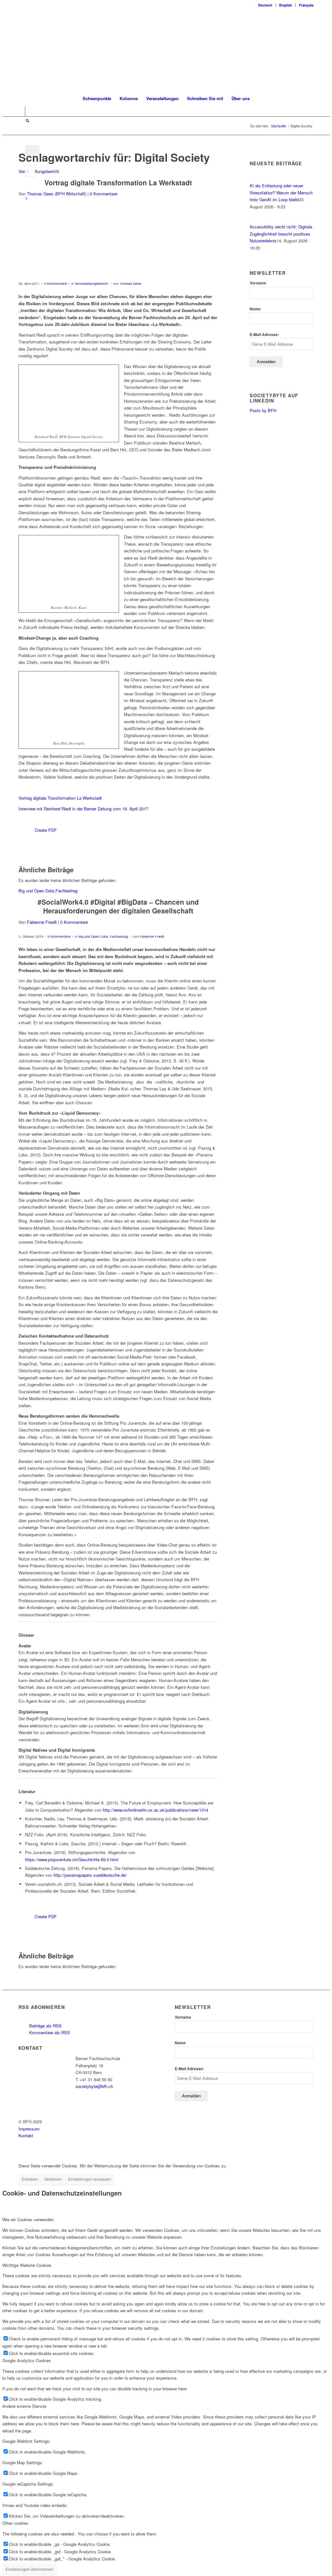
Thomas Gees (130, 283)
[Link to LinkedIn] (20, 111)
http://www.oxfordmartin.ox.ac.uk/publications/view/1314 (155, 1810)
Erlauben (30, 2179)
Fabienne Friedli (42, 922)
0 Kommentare (104, 194)
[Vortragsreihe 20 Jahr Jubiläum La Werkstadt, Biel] (118, 245)
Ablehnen (53, 2179)
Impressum (29, 2129)
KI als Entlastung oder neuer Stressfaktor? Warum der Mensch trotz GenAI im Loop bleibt (281, 192)
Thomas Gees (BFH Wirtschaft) (57, 194)
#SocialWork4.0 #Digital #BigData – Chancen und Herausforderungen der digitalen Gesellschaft (118, 906)
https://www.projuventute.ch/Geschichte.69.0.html (72, 1859)
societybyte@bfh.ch (94, 2086)
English (286, 5)
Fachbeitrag (66, 891)
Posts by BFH (263, 410)
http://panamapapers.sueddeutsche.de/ (90, 1875)
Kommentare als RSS (49, 2032)
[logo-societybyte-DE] (166, 50)
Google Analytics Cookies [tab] (27, 2360)
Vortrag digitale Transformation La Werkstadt (118, 182)
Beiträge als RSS (45, 2026)
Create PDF (46, 830)
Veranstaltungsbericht (39, 171)
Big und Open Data (36, 891)
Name (255, 309)
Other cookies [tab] (15, 2523)
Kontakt (26, 2135)
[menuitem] (265, 5)
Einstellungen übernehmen (30, 2569)
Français (306, 5)
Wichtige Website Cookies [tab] (27, 2265)
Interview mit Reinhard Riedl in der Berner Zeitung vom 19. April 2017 (83, 809)
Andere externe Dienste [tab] (24, 2406)
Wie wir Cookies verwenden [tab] (28, 2219)
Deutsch (265, 5)
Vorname (258, 283)
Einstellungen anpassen (89, 2179)
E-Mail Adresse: (264, 335)
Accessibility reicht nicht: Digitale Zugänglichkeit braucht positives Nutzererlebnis (281, 234)
